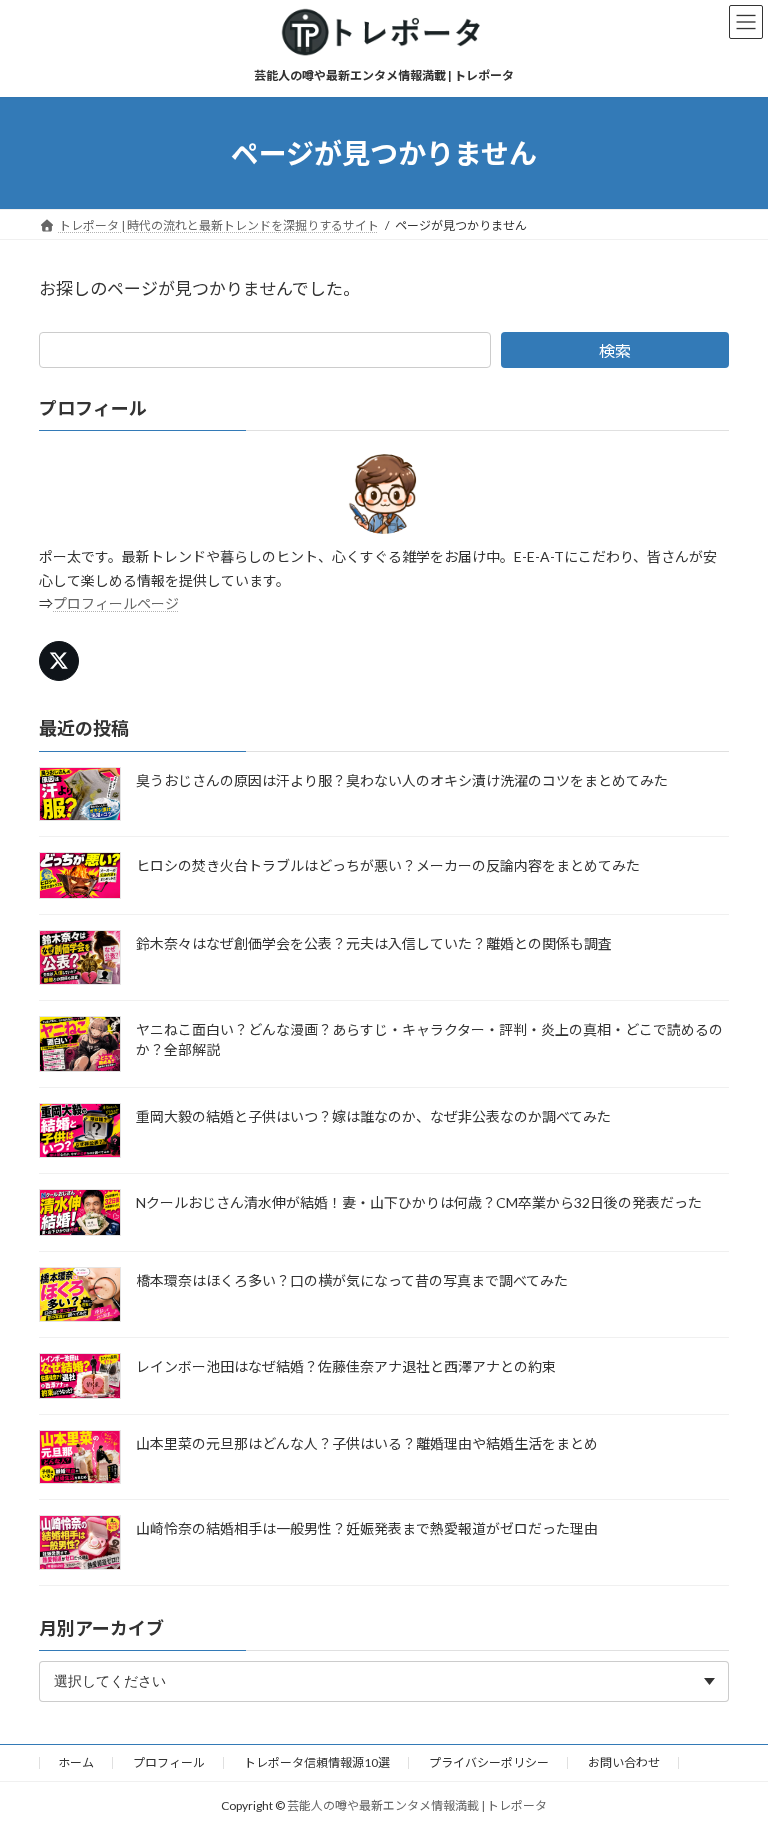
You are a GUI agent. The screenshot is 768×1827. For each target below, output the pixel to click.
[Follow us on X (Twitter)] (59, 662)
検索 (615, 350)
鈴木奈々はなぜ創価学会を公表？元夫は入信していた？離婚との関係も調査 (374, 943)
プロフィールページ (116, 604)
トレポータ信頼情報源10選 (317, 1762)
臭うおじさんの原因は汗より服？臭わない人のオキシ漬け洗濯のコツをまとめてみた (402, 780)
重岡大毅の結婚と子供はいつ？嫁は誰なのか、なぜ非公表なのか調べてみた (373, 1116)
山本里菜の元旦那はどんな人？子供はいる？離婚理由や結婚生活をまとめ (367, 1443)
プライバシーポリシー (489, 1762)
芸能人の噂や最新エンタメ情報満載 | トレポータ (417, 1805)
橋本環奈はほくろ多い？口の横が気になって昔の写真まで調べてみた (352, 1280)
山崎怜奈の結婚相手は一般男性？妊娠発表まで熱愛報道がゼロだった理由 (367, 1528)
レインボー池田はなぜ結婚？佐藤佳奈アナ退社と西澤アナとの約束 (346, 1366)
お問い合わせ (624, 1762)
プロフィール (169, 1762)
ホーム (76, 1762)
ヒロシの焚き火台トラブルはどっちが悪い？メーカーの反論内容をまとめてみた (388, 865)
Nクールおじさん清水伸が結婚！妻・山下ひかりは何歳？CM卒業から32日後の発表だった (419, 1202)
